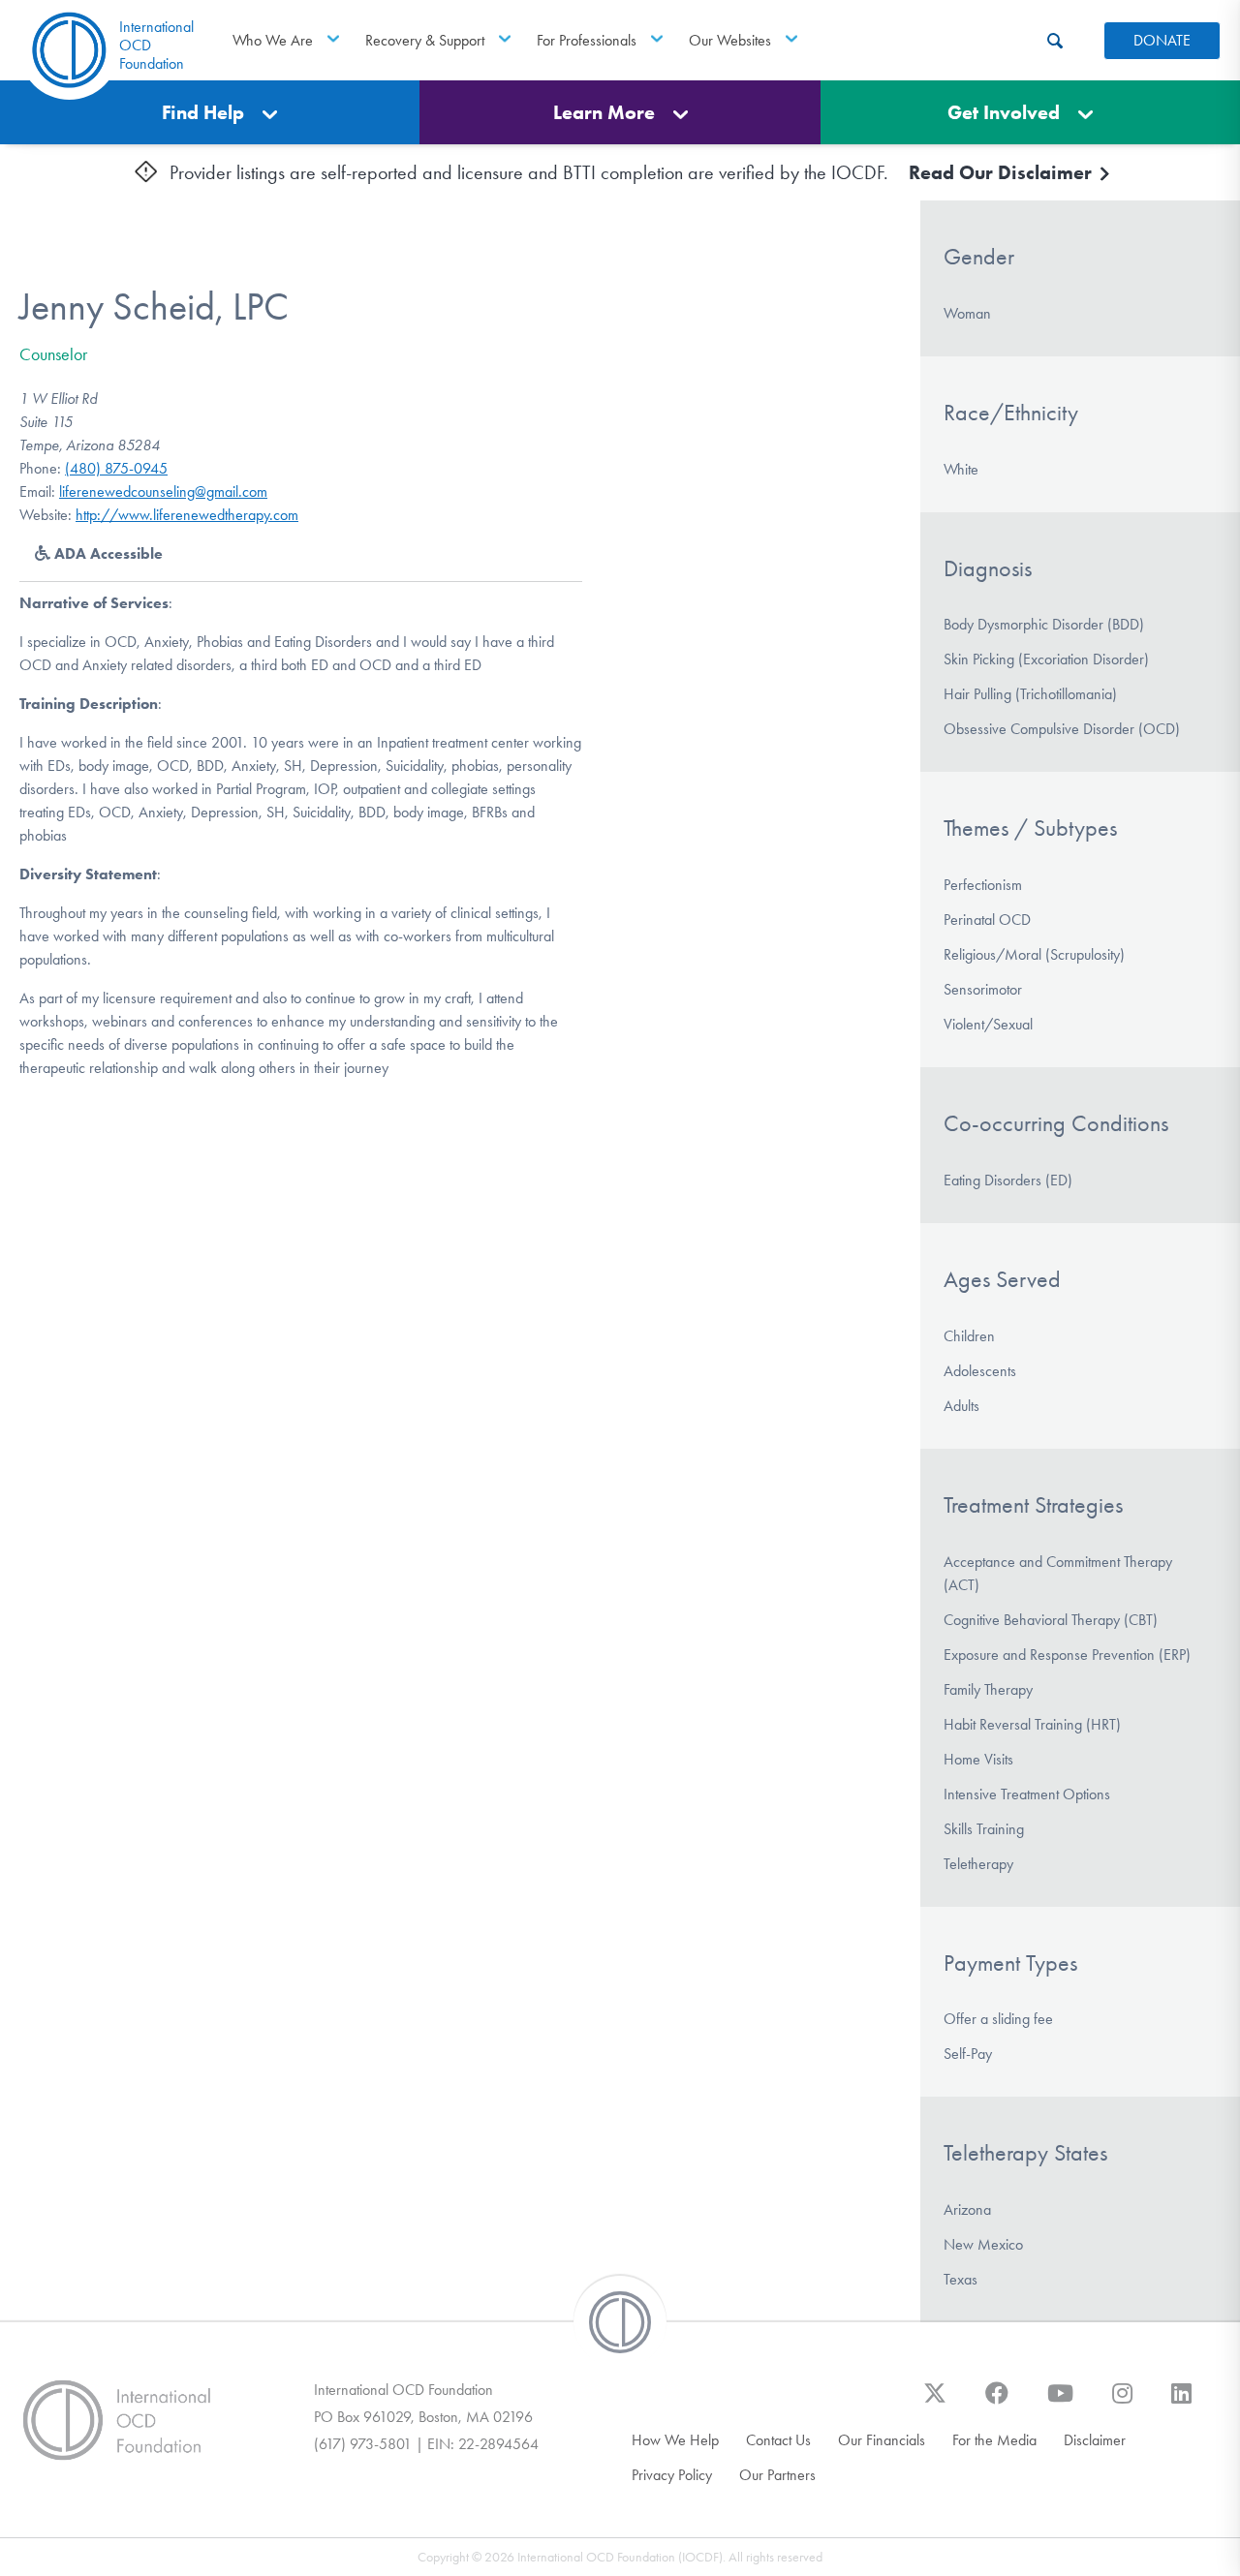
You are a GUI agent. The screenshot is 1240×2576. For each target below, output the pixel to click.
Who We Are (273, 40)
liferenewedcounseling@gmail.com (163, 491)
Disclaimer (1095, 2440)
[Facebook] (997, 2403)
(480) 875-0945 (116, 468)
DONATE (1162, 40)
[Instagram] (1122, 2403)
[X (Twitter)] (935, 2403)
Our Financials (882, 2440)
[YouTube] (1060, 2403)
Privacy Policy (672, 2475)
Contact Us (778, 2440)
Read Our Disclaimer (1003, 172)
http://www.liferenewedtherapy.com (187, 515)
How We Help (675, 2440)
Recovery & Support (425, 40)
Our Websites (730, 40)
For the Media (994, 2440)
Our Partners (777, 2475)
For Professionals (587, 40)
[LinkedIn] (1181, 2403)
